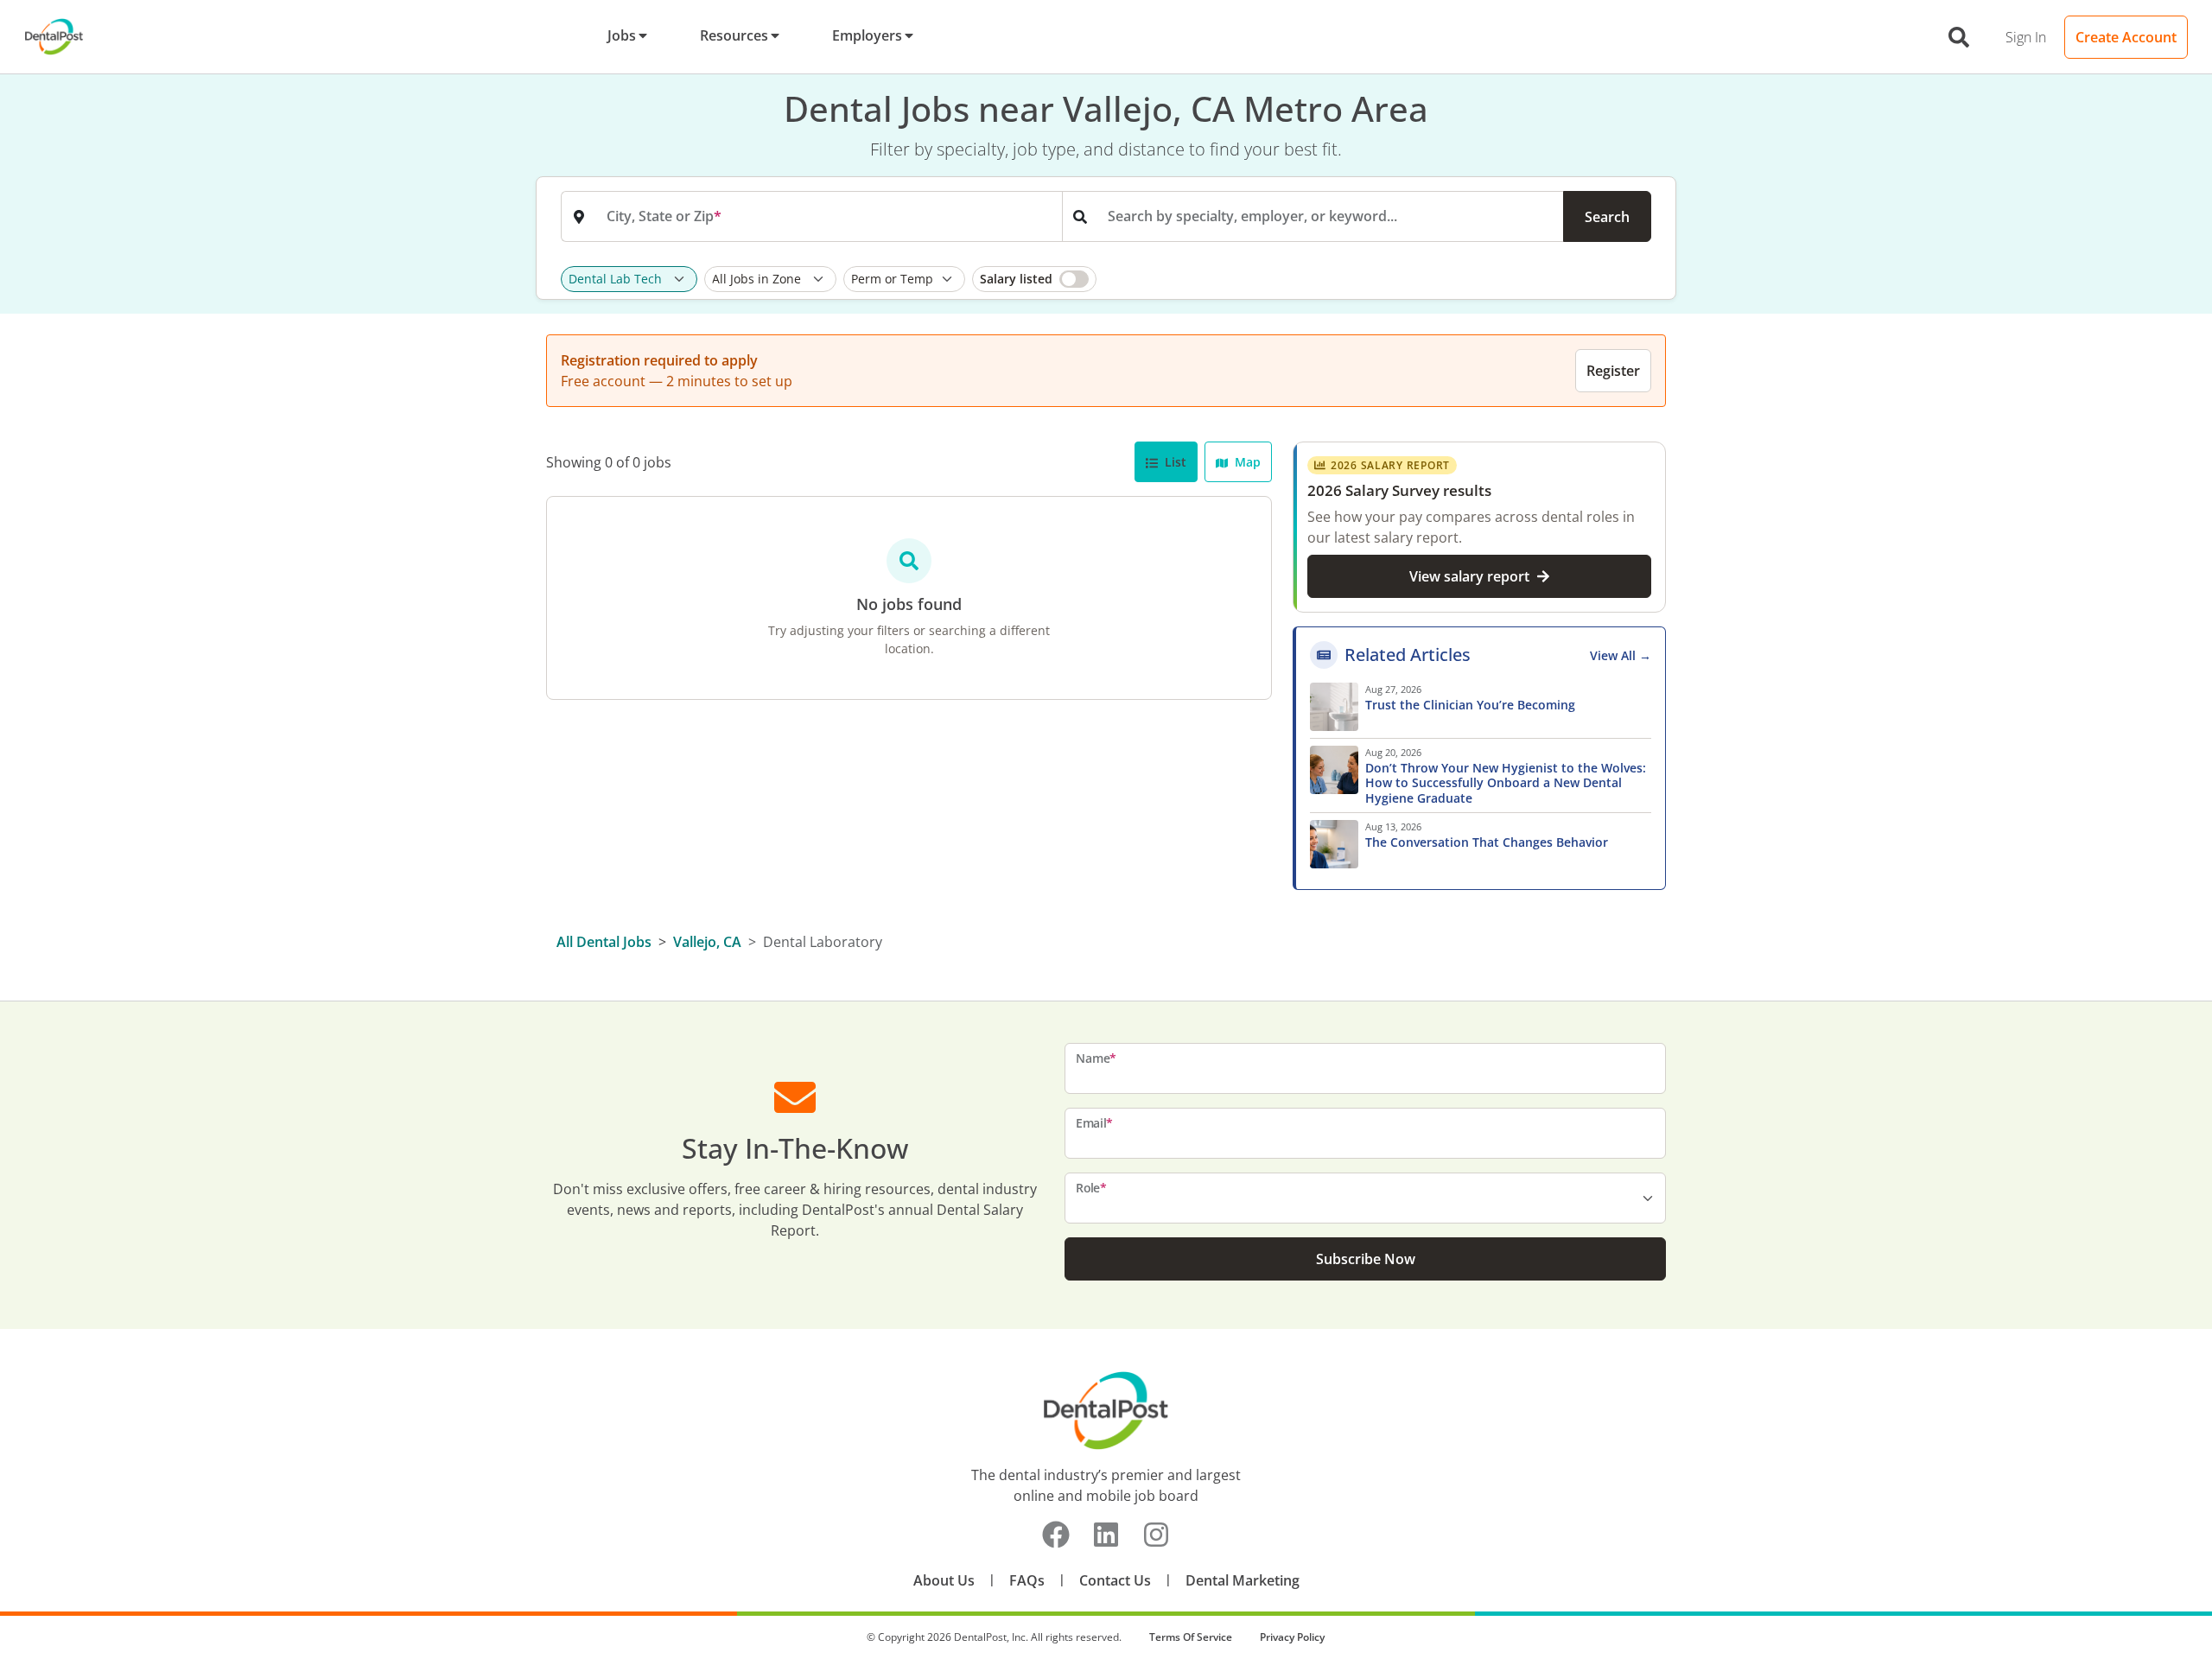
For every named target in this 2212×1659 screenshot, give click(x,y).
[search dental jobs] (1959, 37)
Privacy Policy (1292, 1637)
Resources (734, 35)
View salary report (1469, 576)
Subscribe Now (1366, 1259)
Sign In (2026, 37)
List (1174, 462)
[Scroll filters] (1647, 279)
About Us (944, 1580)
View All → (1621, 655)
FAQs (1027, 1580)
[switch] (1034, 279)
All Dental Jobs (604, 942)
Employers (867, 35)
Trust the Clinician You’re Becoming (1472, 705)
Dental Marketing (1243, 1580)
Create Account (2126, 37)
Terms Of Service (1191, 1637)
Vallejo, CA (707, 942)
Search (1607, 217)
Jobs (622, 35)
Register (1613, 371)
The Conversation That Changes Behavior (1487, 842)
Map (1246, 462)
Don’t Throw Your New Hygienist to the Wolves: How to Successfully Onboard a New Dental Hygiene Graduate (1506, 783)
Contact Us (1115, 1580)
